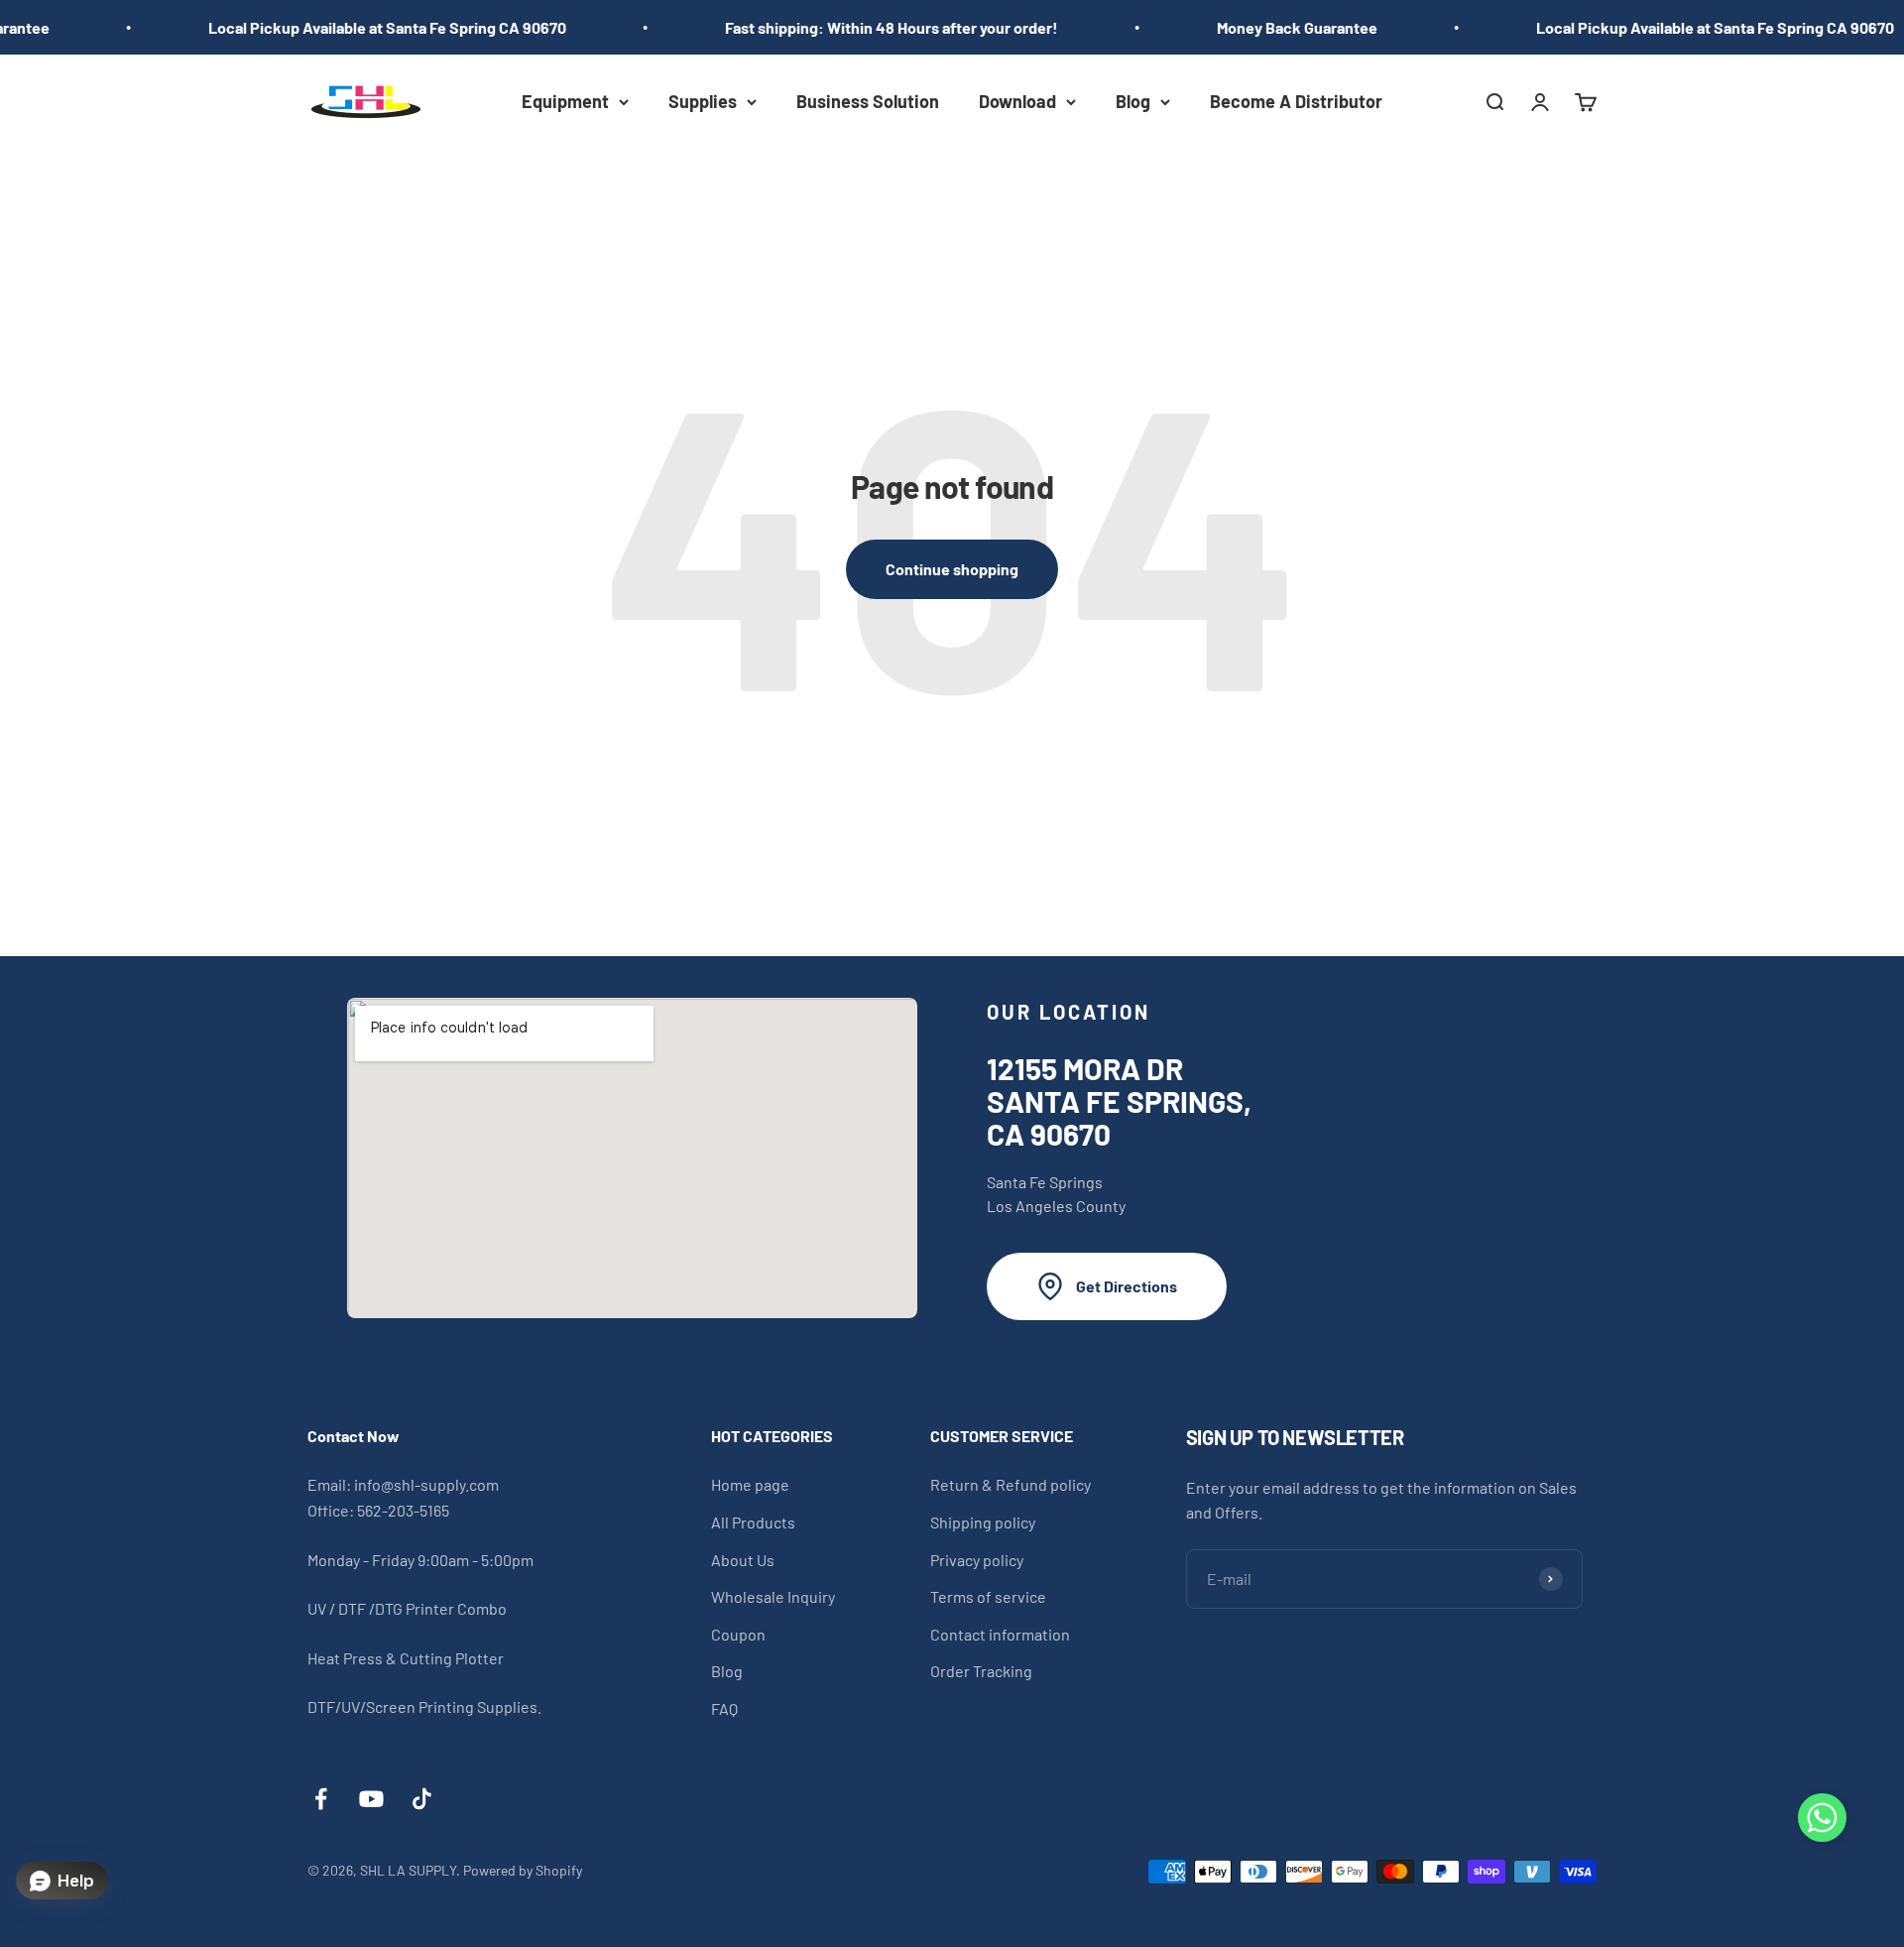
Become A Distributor (1296, 101)
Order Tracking (981, 1671)
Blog (1133, 101)
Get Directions (1127, 1286)
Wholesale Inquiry (773, 1596)
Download (1017, 101)
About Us (743, 1560)
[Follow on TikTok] (422, 1799)
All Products (753, 1522)
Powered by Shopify (523, 1870)
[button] (1822, 1822)
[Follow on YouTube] (371, 1799)
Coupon (738, 1634)
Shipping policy (983, 1522)
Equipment (565, 101)
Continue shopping (952, 569)
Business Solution (868, 101)
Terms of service (988, 1596)
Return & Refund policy (1011, 1484)
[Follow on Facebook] (321, 1799)
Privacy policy (977, 1560)
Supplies (703, 101)
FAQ (724, 1708)
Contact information (1000, 1634)
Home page (750, 1484)
